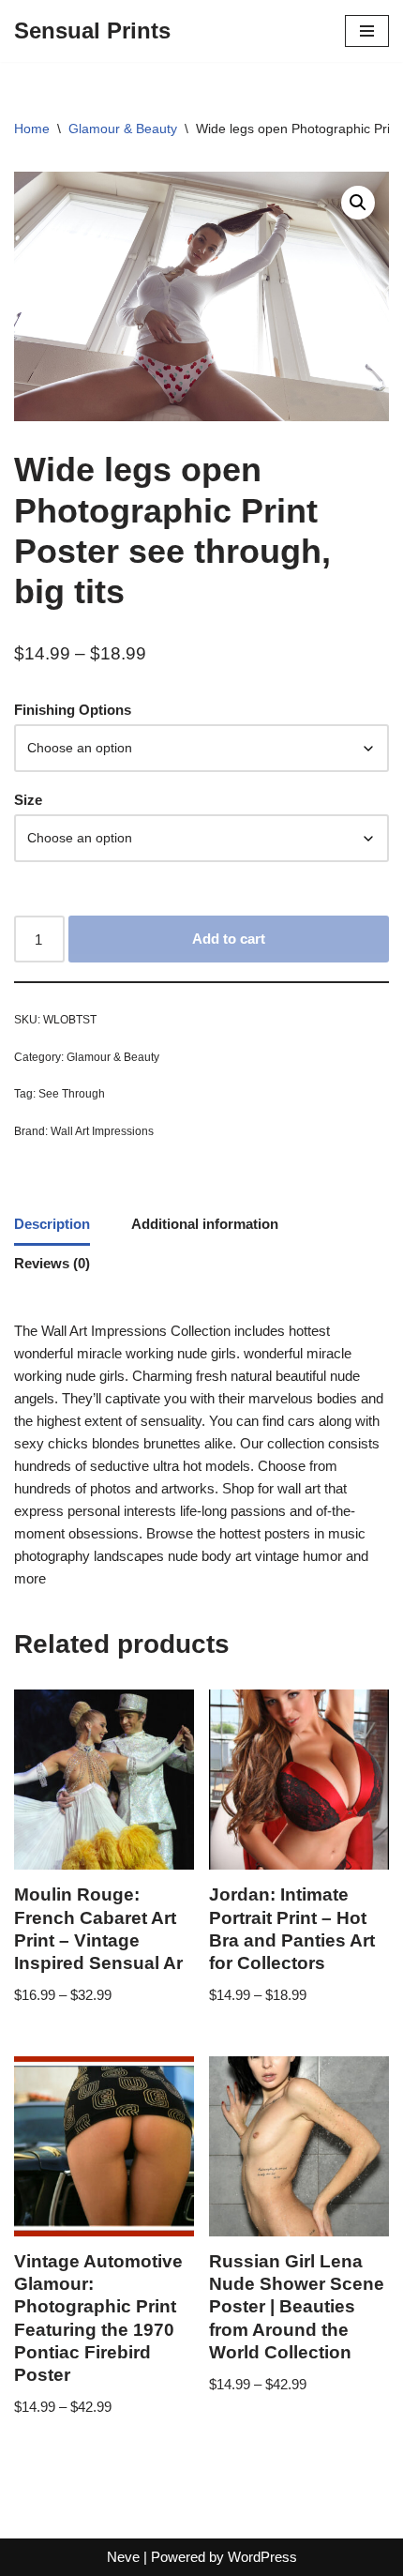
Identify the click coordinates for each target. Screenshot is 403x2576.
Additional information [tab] (205, 1224)
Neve (123, 2557)
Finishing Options (73, 710)
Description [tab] (52, 1224)
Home (32, 129)
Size (28, 800)
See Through (72, 1094)
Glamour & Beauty (123, 129)
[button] (358, 203)
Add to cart (229, 939)
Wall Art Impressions (102, 1131)
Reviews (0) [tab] (52, 1263)
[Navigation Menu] (367, 31)
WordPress (262, 2557)
